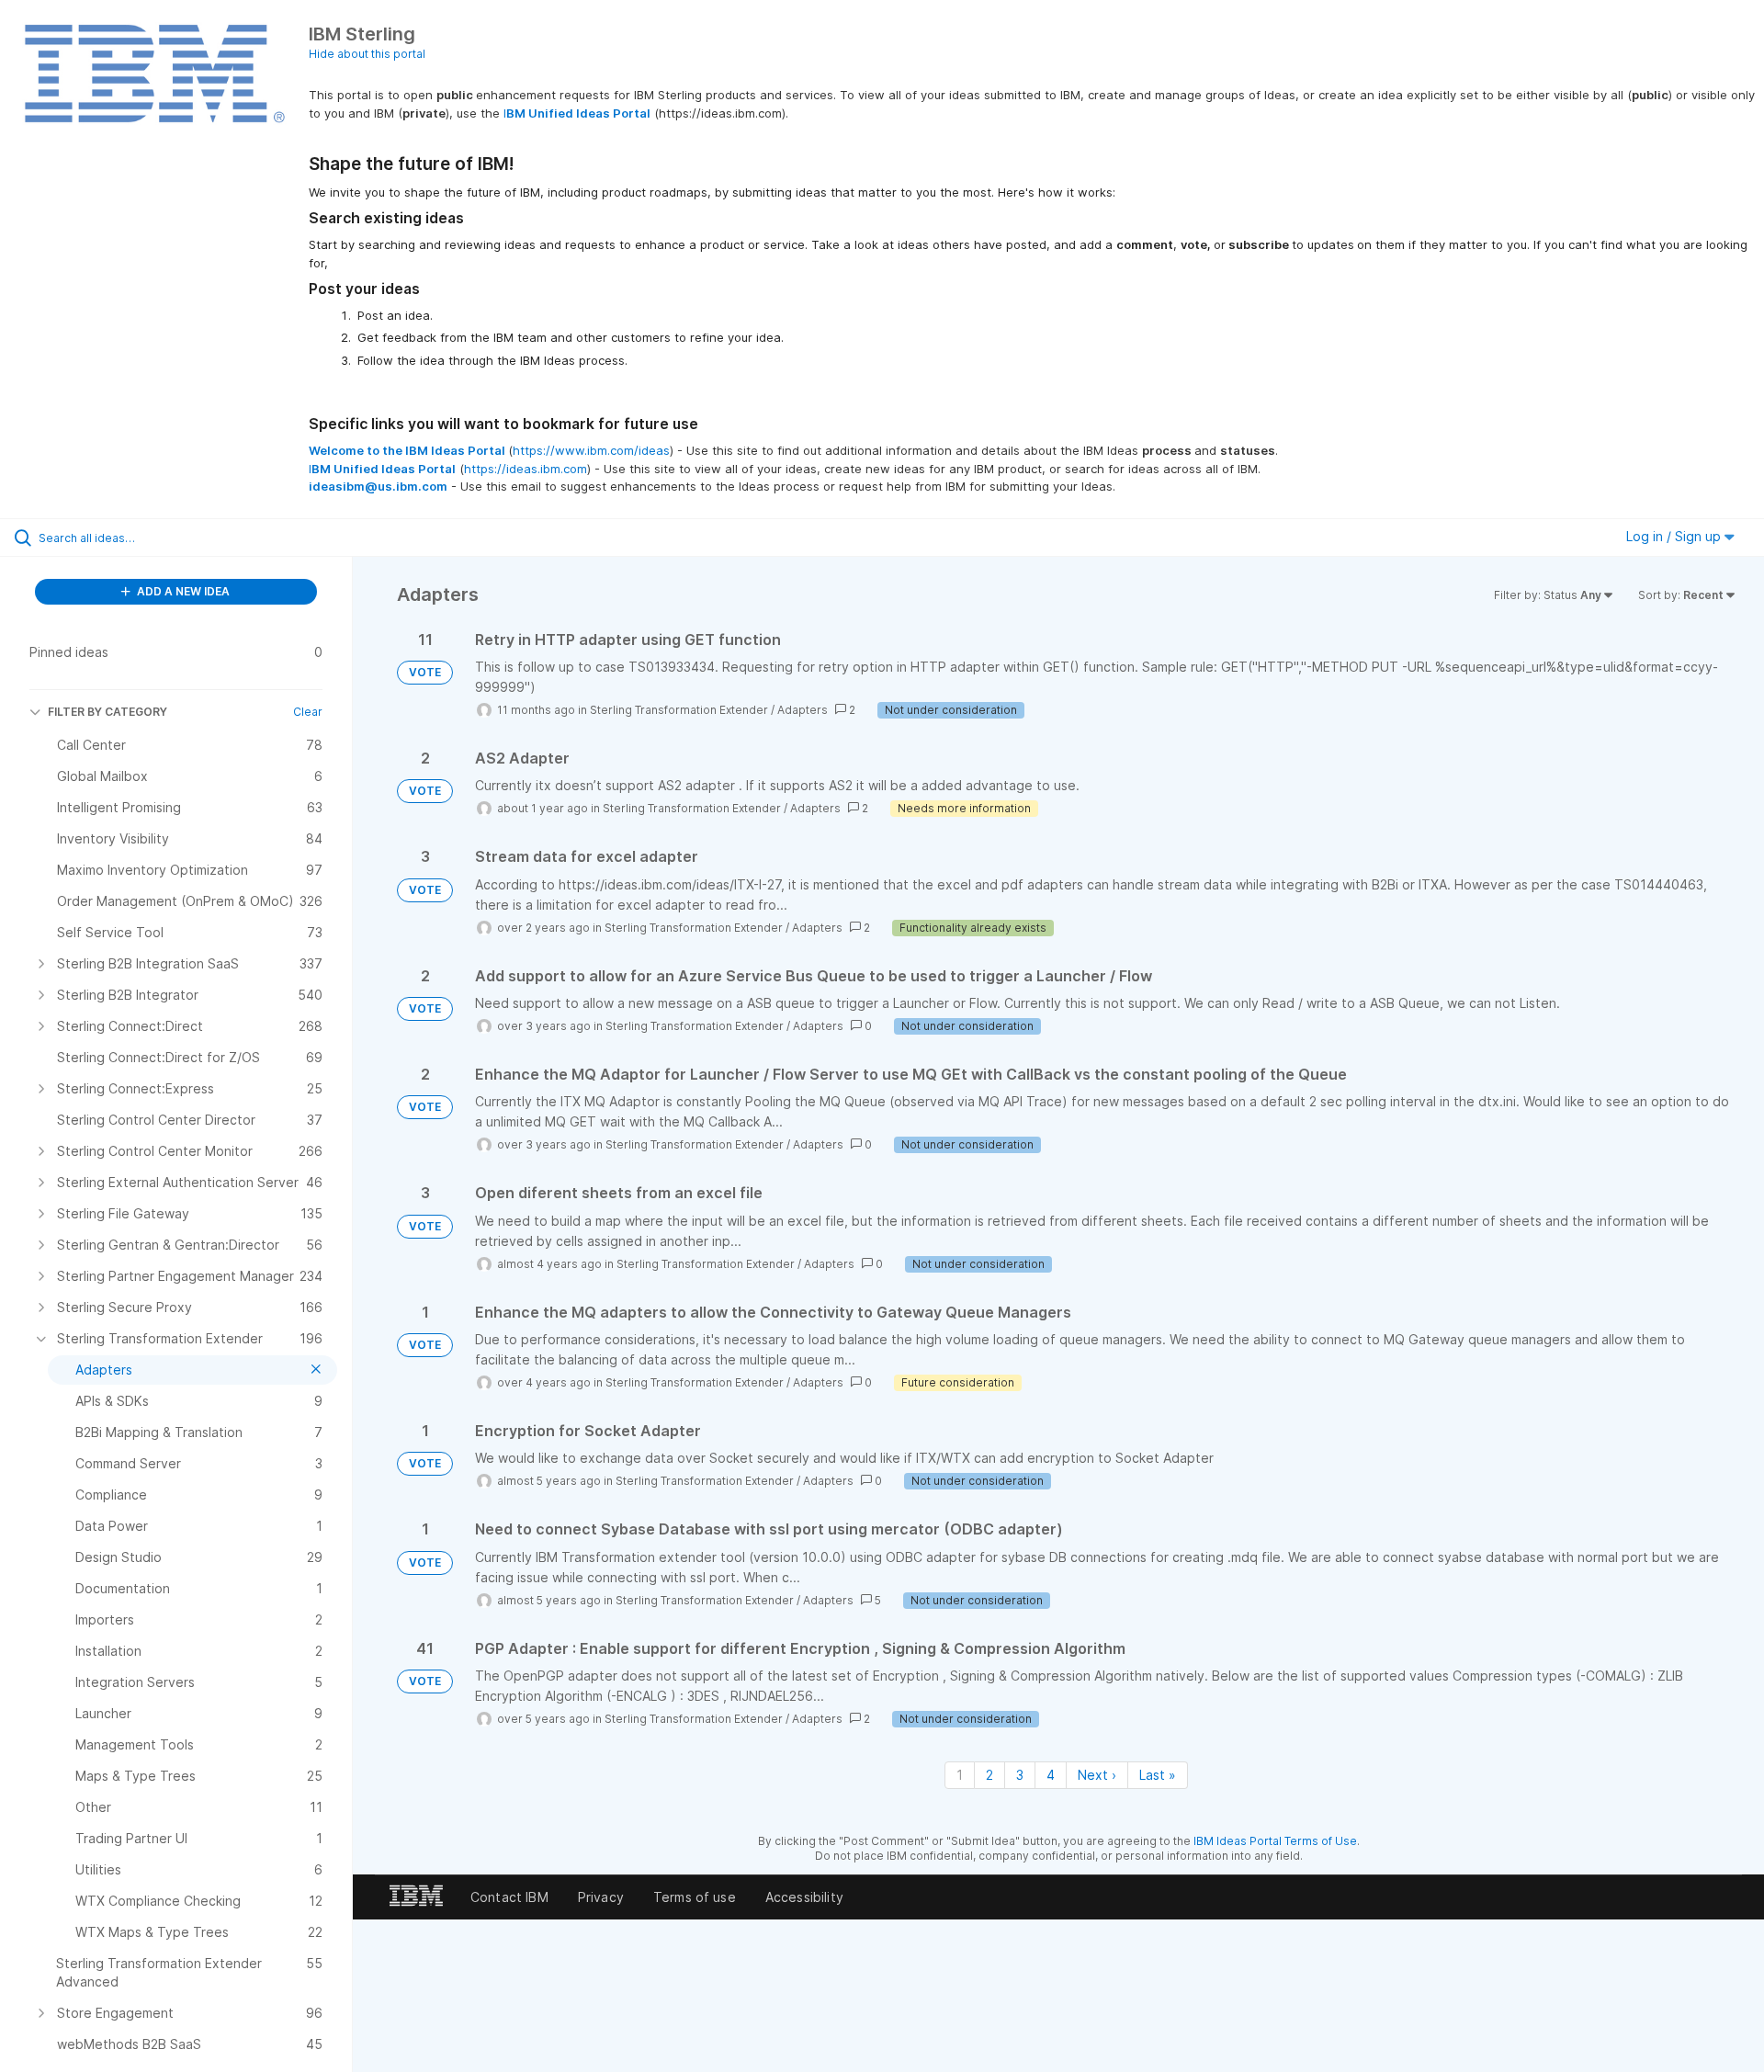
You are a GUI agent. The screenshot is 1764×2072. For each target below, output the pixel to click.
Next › (1097, 1775)
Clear (308, 712)
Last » (1158, 1775)
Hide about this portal (367, 54)
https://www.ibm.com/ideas (591, 450)
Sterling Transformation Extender (679, 710)
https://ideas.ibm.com (526, 469)
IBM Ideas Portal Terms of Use (1275, 1841)
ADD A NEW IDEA (182, 591)
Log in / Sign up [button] (1675, 536)
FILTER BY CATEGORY (107, 712)
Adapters (803, 710)
